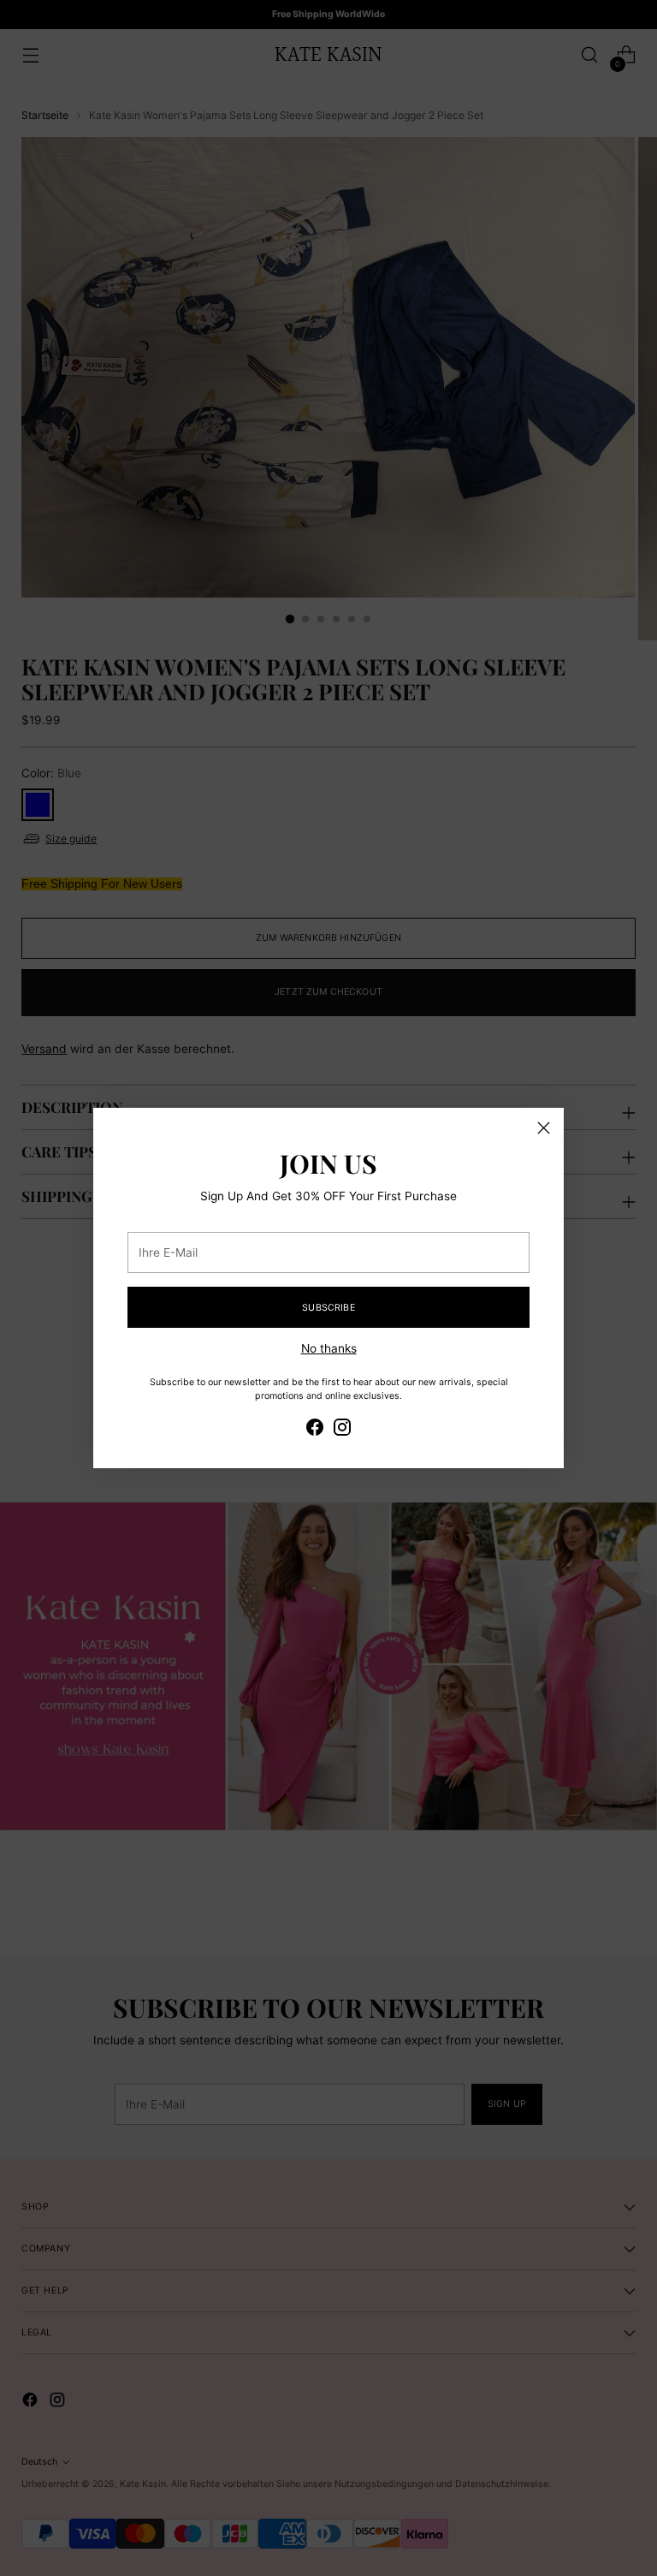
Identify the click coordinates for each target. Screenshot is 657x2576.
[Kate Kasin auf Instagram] (342, 1430)
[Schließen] (544, 1128)
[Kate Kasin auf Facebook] (315, 1430)
